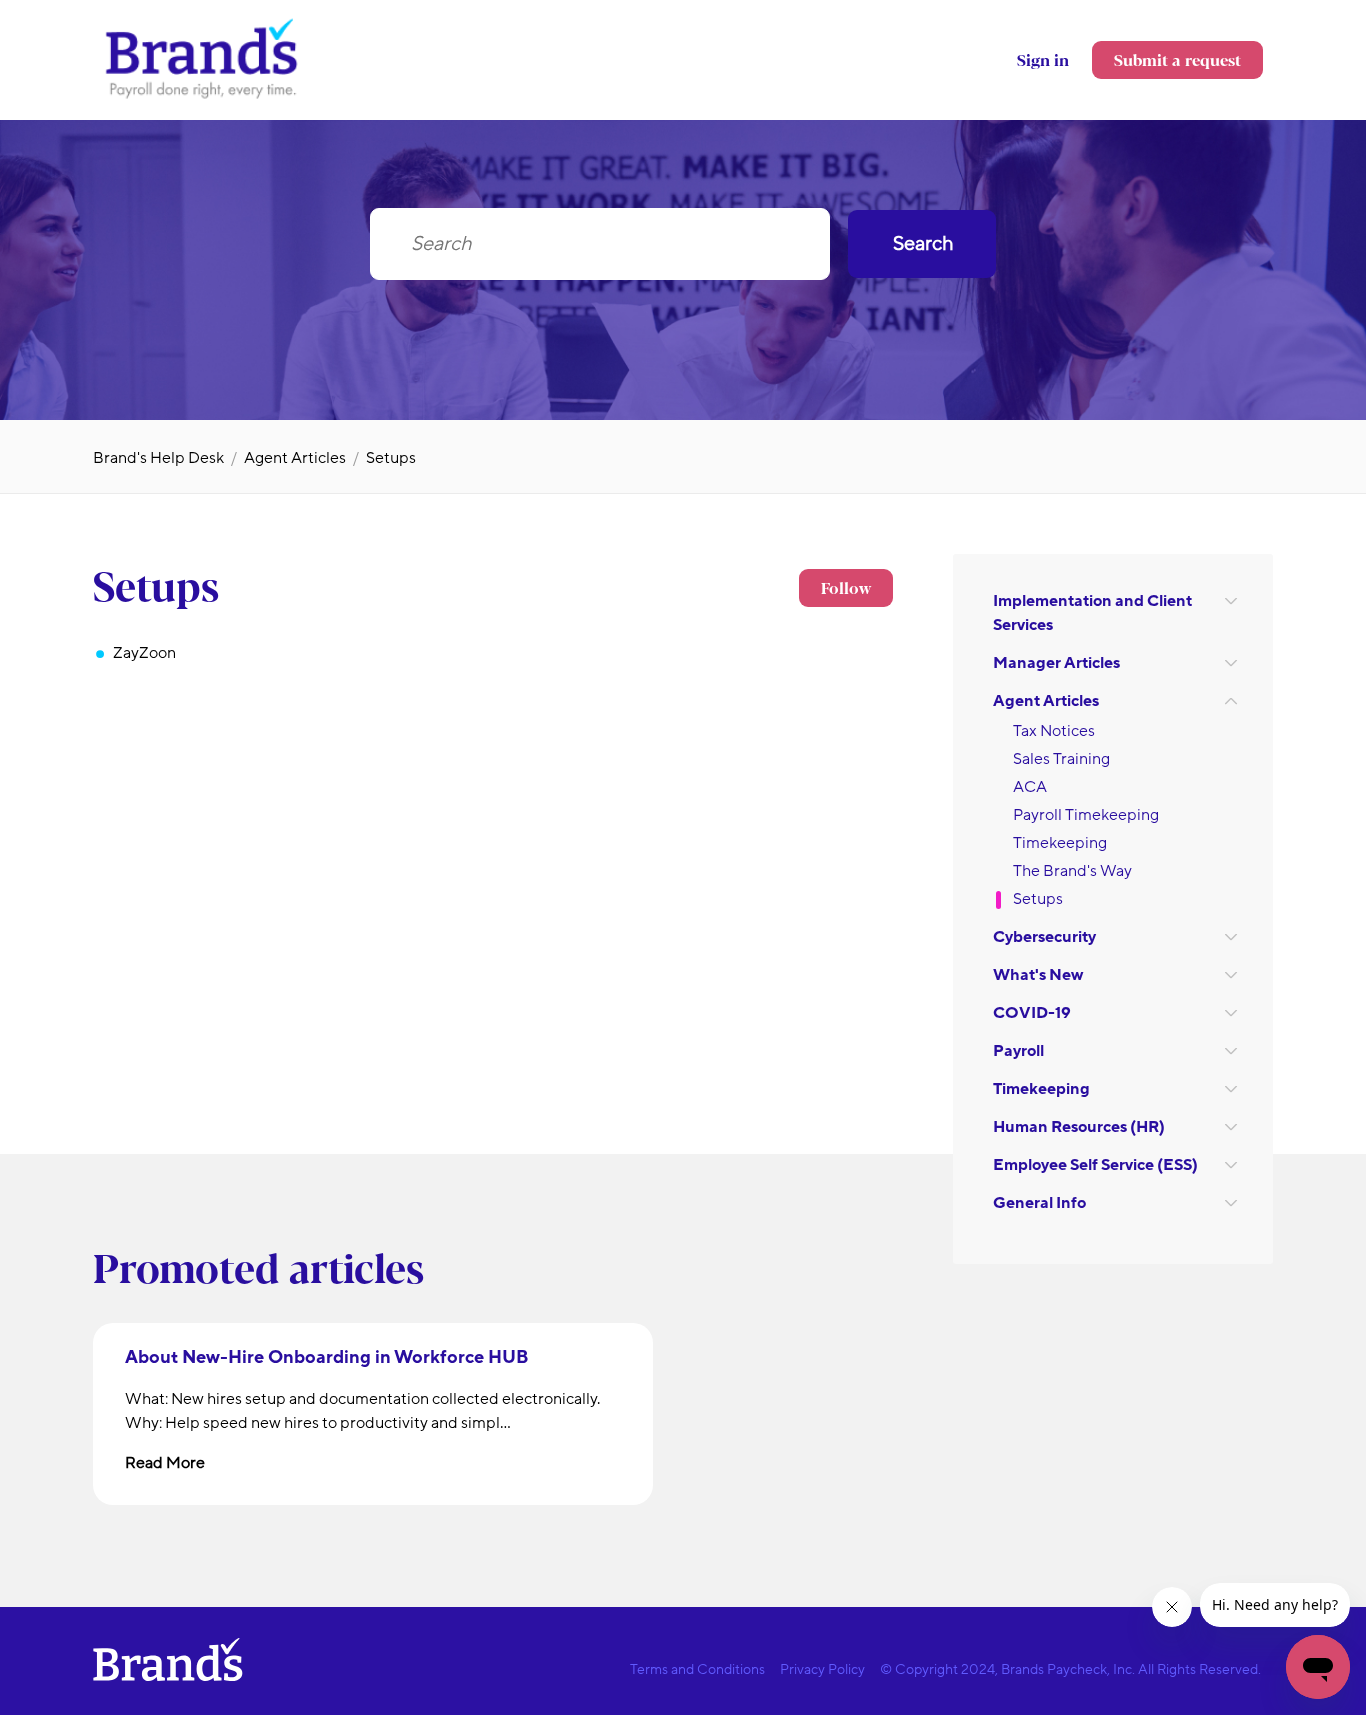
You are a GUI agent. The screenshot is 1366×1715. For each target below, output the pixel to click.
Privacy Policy (822, 1669)
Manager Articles (1056, 663)
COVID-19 (1032, 1013)
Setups (391, 458)
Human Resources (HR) (1079, 1127)
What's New (1038, 975)
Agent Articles (295, 458)
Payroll (1018, 1051)
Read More (165, 1463)
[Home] (203, 97)
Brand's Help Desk (158, 458)
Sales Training (1061, 759)
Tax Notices (1054, 731)
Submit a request (1177, 59)
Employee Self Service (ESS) (1095, 1165)
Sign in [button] (1043, 59)
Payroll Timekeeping (1086, 815)
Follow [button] (846, 587)
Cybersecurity (1044, 937)
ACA (1030, 787)
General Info (1039, 1203)
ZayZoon (144, 653)
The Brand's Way (1072, 871)
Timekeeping (1060, 843)
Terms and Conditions (697, 1669)
